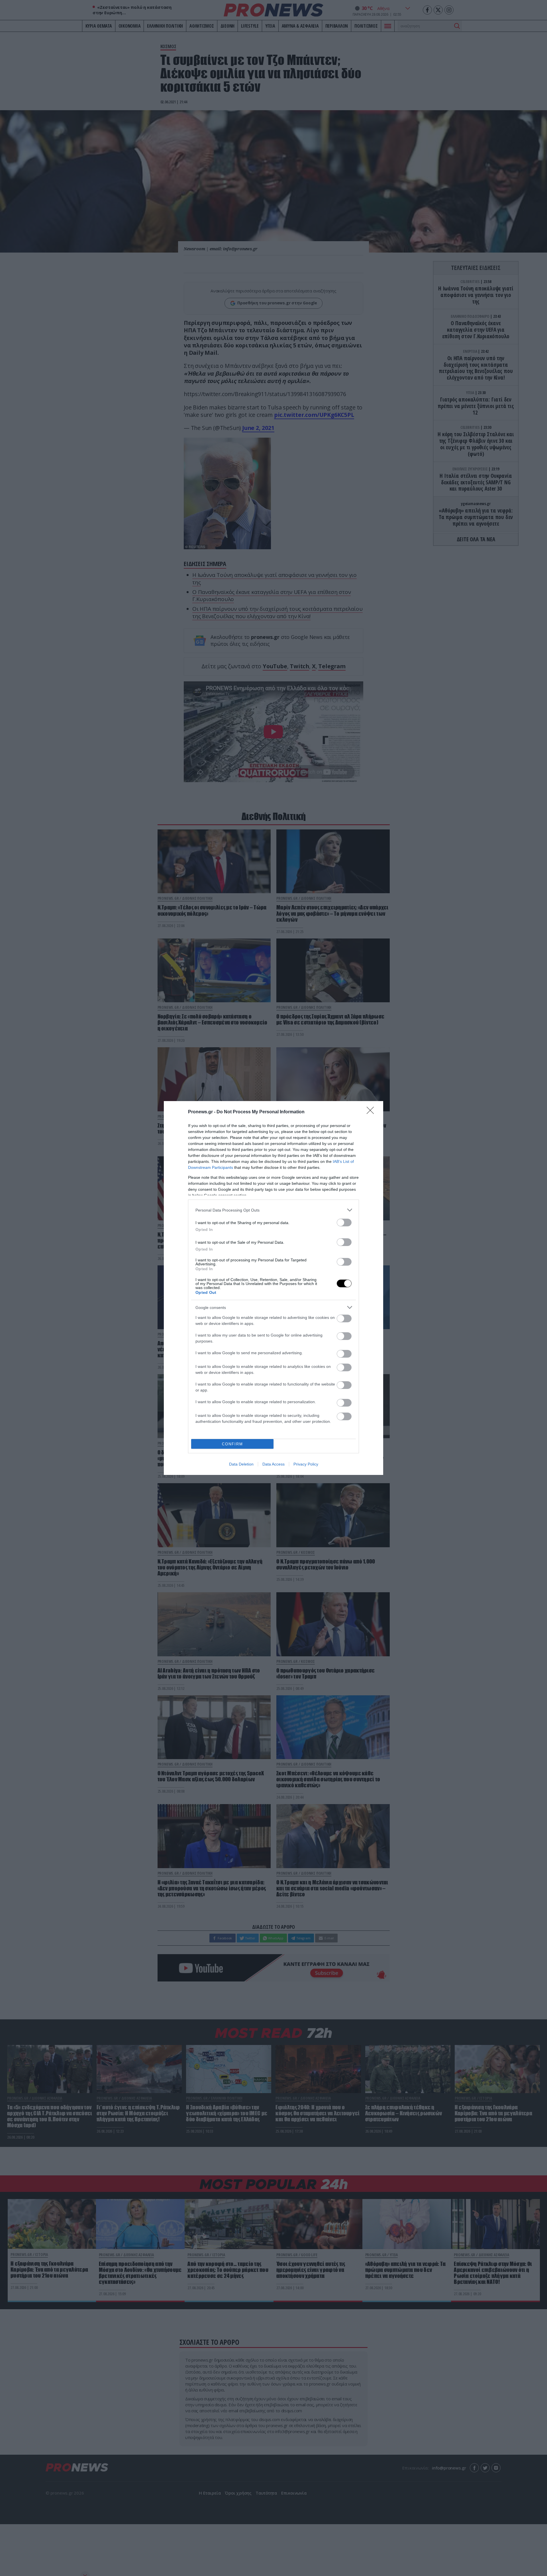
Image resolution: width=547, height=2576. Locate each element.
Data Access (273, 1464)
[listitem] (273, 1210)
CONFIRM (232, 1444)
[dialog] (273, 1288)
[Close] (372, 1112)
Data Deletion (241, 1464)
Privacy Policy (306, 1464)
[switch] (344, 1223)
